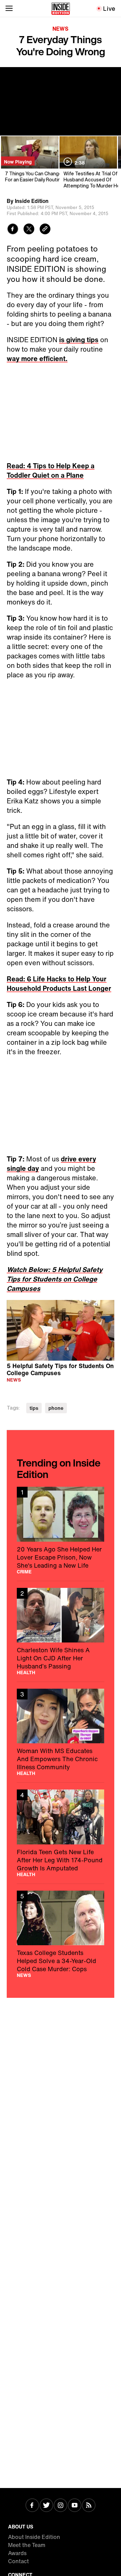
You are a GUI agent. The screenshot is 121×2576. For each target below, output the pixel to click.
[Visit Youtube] (75, 2506)
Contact (18, 2561)
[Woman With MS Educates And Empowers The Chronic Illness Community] (61, 1732)
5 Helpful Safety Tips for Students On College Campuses (60, 1369)
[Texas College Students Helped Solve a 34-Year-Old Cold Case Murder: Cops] (61, 1934)
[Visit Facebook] (32, 2506)
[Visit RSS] (89, 2506)
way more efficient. (37, 359)
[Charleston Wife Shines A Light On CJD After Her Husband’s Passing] (61, 1631)
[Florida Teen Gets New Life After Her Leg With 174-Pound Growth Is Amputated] (61, 1833)
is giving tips (79, 340)
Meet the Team (27, 2545)
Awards (17, 2553)
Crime (24, 1572)
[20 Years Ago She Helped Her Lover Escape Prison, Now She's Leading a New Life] (61, 1530)
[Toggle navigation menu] (9, 8)
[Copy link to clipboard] (45, 230)
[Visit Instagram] (61, 2506)
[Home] (61, 8)
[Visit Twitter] (46, 2506)
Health (26, 1672)
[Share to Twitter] (29, 230)
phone (56, 1408)
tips (34, 1408)
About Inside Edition (34, 2537)
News (61, 29)
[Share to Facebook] (13, 230)
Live (109, 8)
